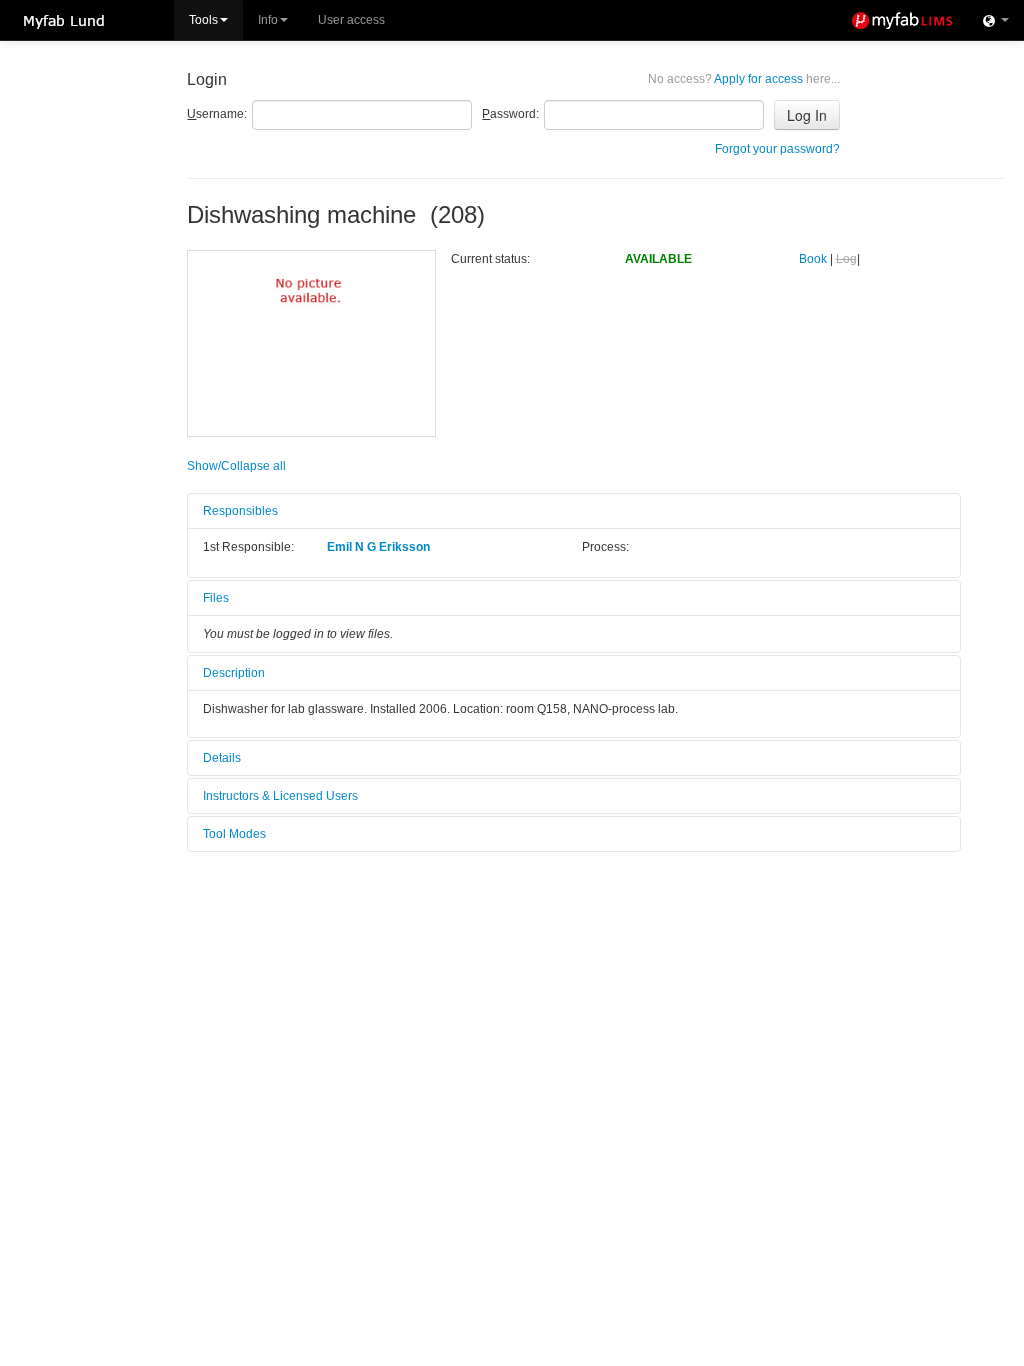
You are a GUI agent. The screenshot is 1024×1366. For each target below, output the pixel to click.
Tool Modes (234, 834)
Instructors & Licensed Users (280, 796)
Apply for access (744, 79)
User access (351, 20)
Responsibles (240, 511)
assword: (510, 114)
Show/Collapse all (236, 466)
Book (813, 259)
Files (216, 598)
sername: (217, 114)
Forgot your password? (777, 149)
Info (268, 20)
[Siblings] (995, 20)
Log (846, 259)
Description (234, 673)
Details (222, 758)
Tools (203, 20)
